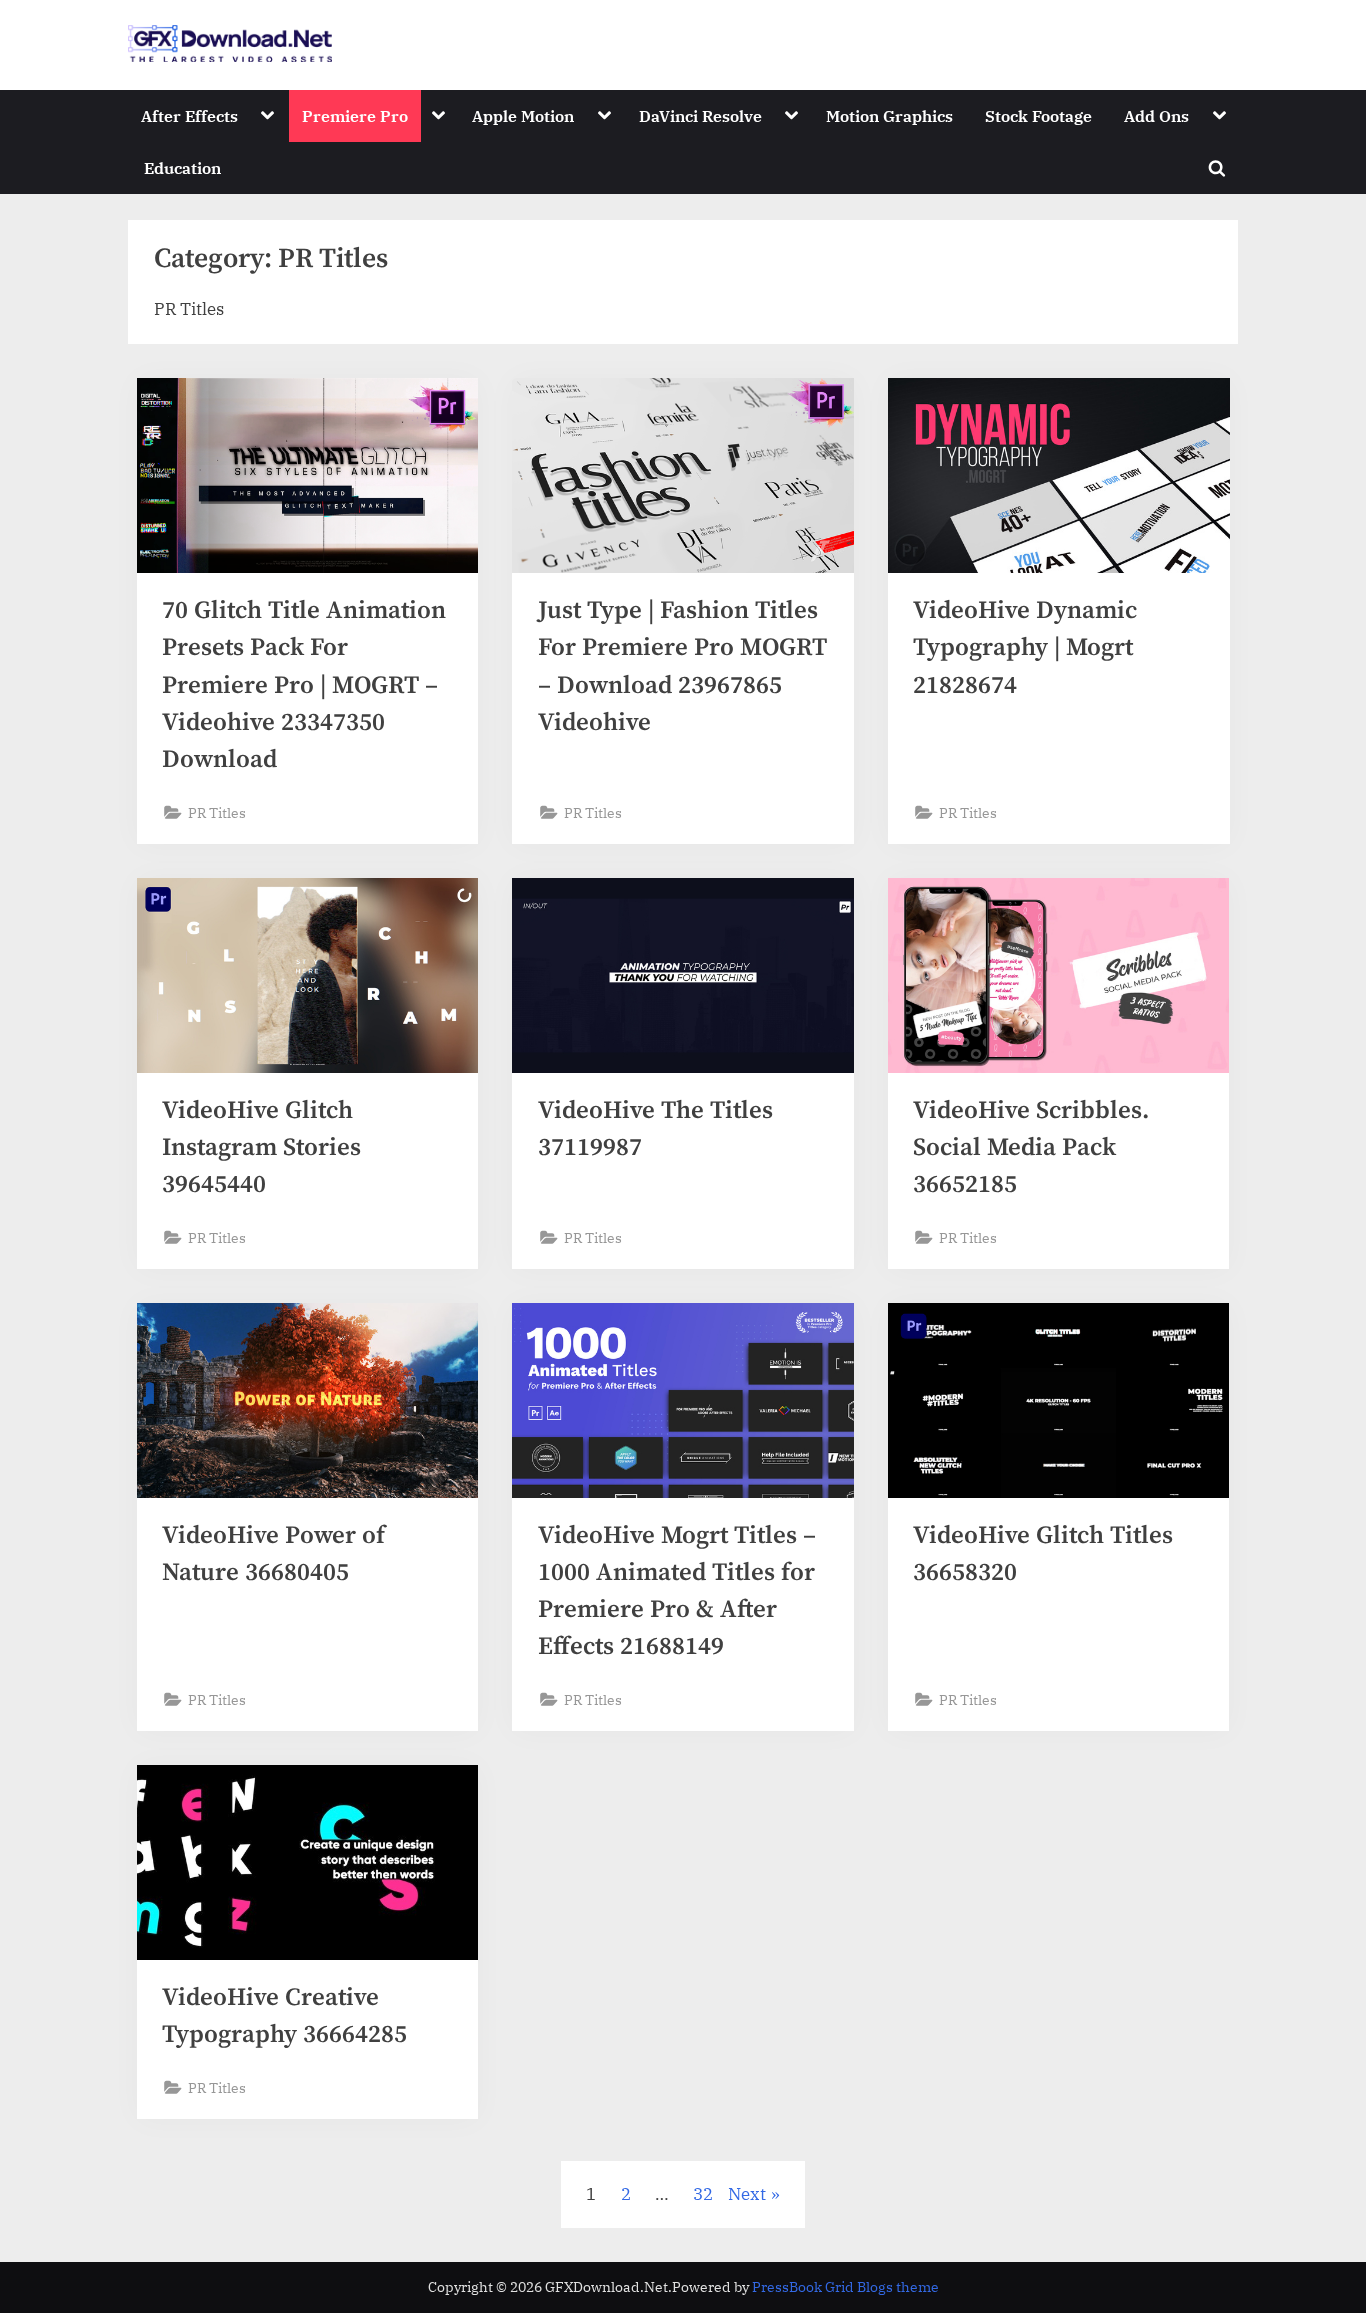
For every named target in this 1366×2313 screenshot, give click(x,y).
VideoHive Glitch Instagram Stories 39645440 (261, 1147)
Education (182, 167)
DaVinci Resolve (700, 115)
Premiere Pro (355, 115)
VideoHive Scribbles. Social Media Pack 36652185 (1031, 1147)
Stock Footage (1038, 115)
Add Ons (1156, 115)
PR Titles (217, 812)
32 (703, 2194)
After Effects (189, 115)
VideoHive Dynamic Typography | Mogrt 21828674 (1025, 647)
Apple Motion (523, 115)
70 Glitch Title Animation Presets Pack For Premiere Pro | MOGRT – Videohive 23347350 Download (304, 685)
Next (747, 2194)
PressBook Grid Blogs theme (845, 2287)
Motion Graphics (889, 115)
